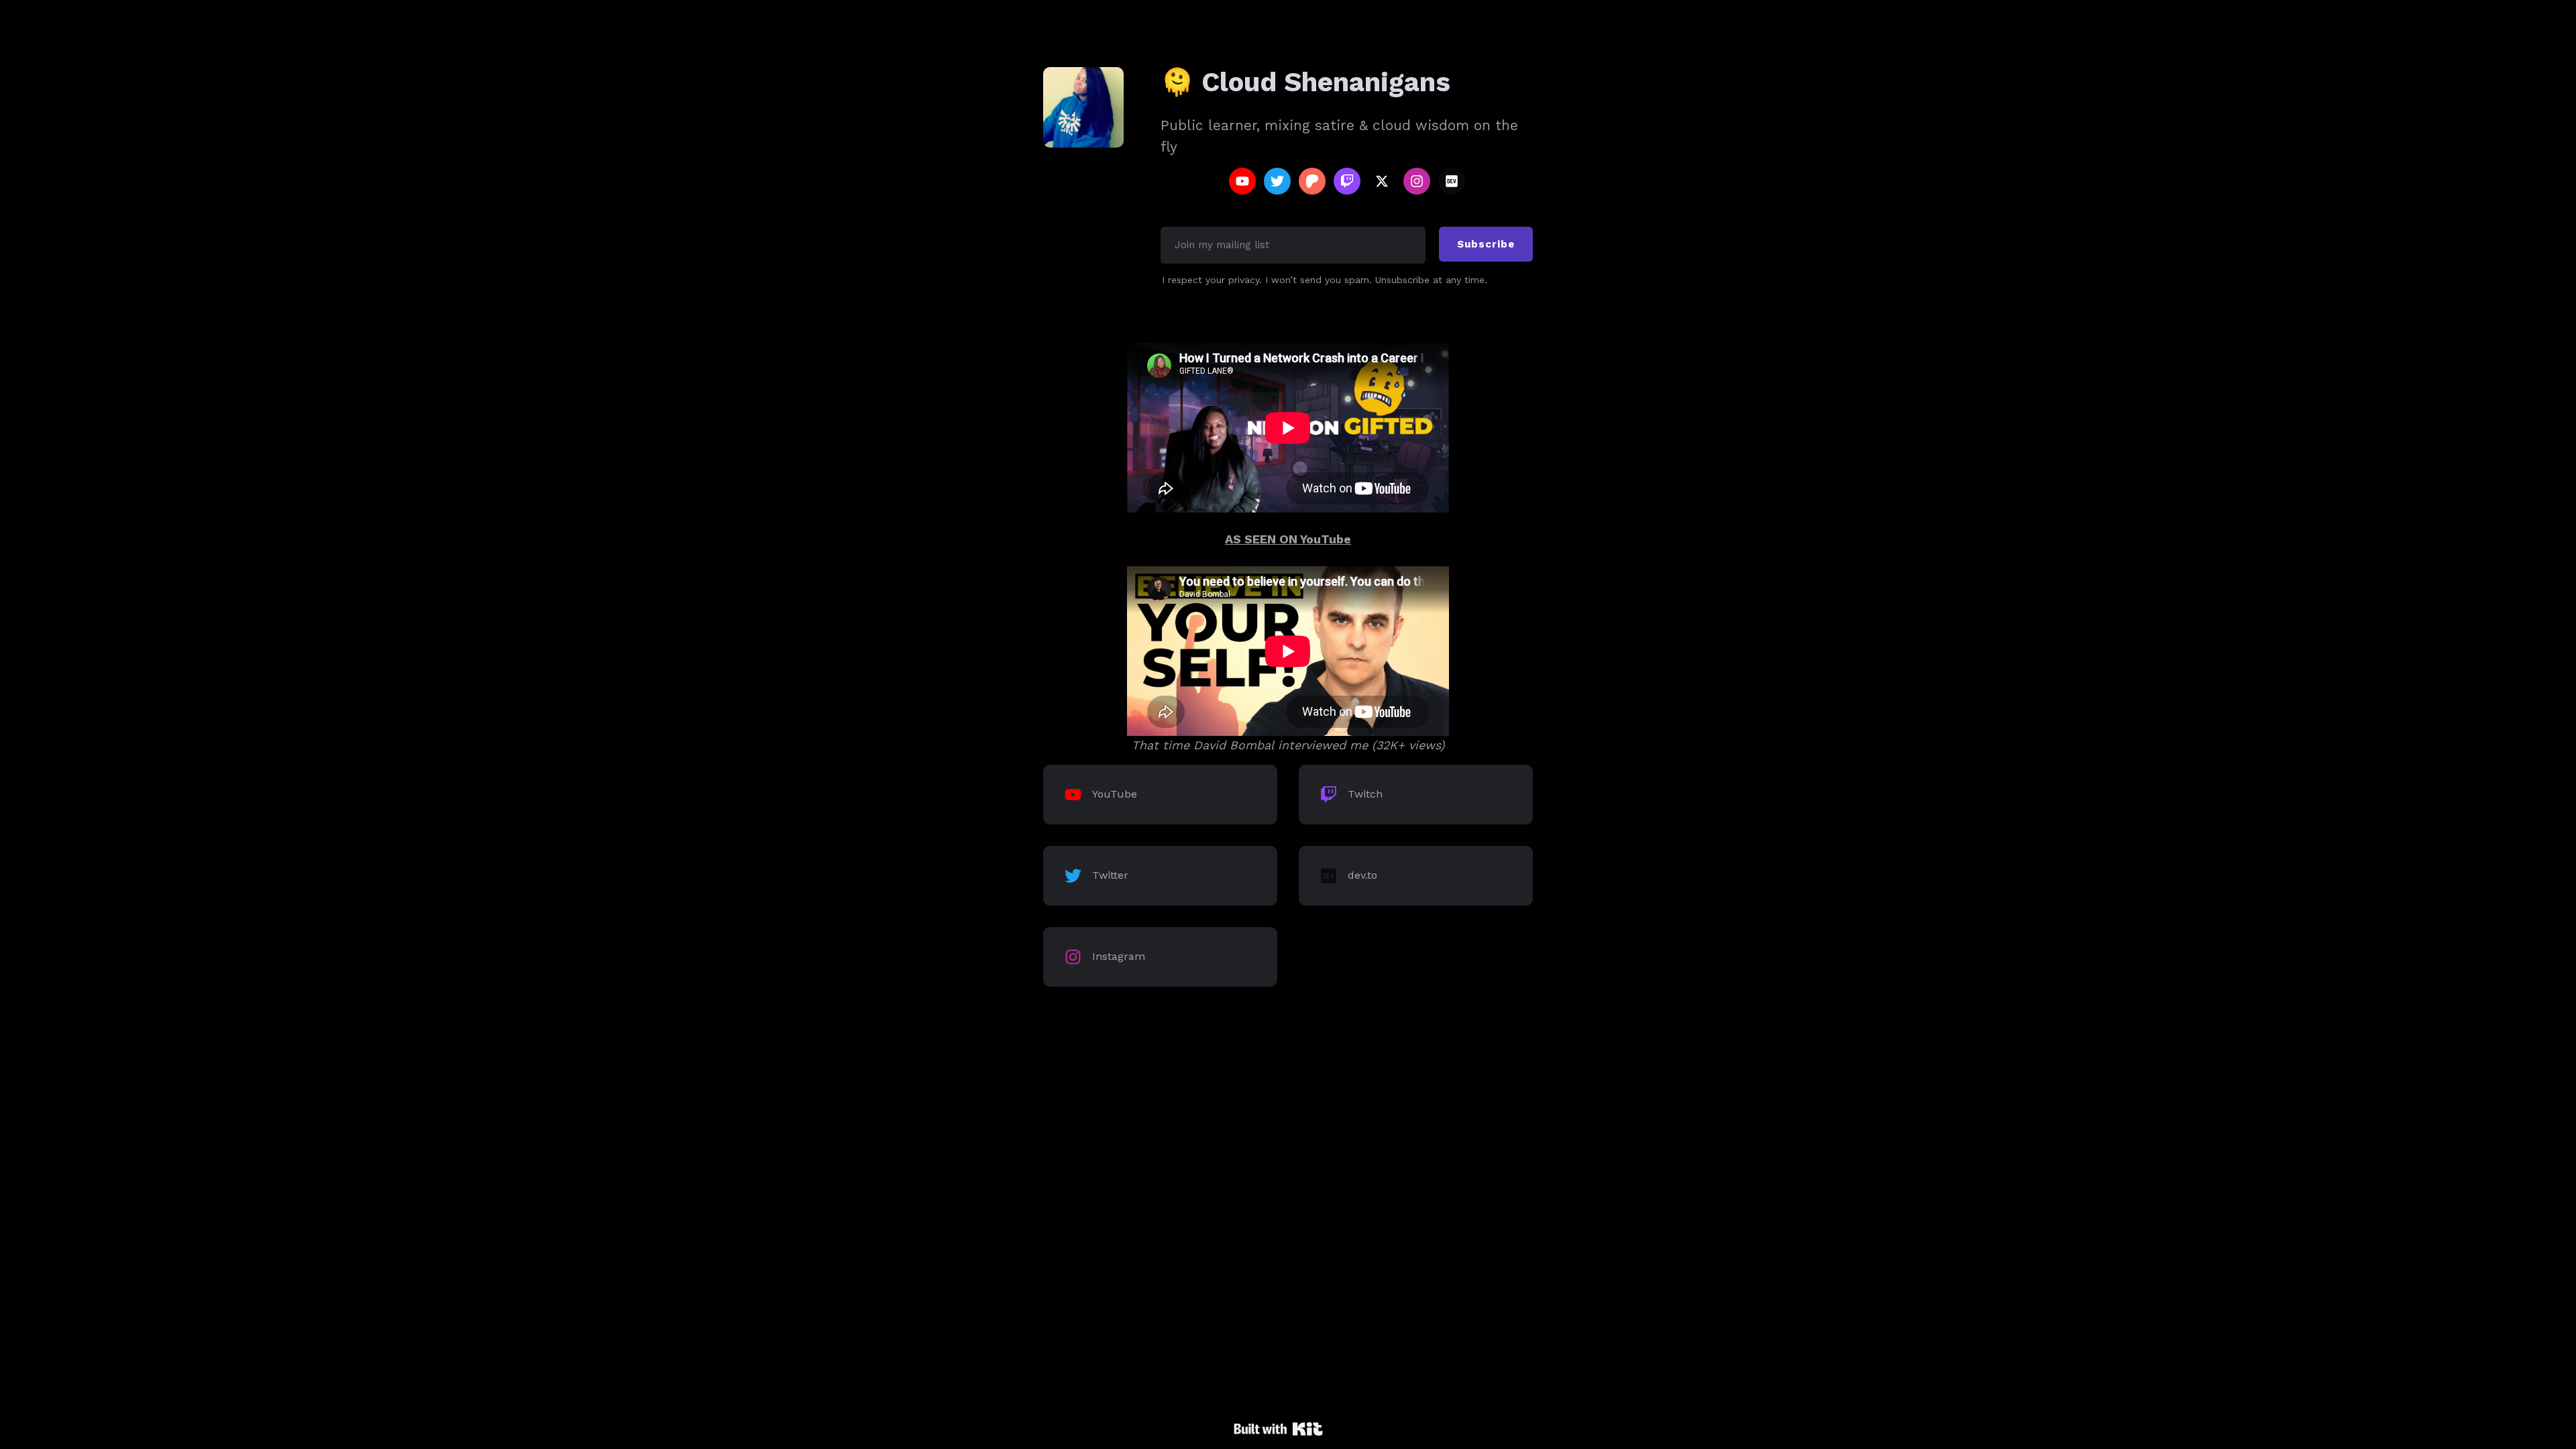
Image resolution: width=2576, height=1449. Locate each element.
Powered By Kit (1278, 1429)
